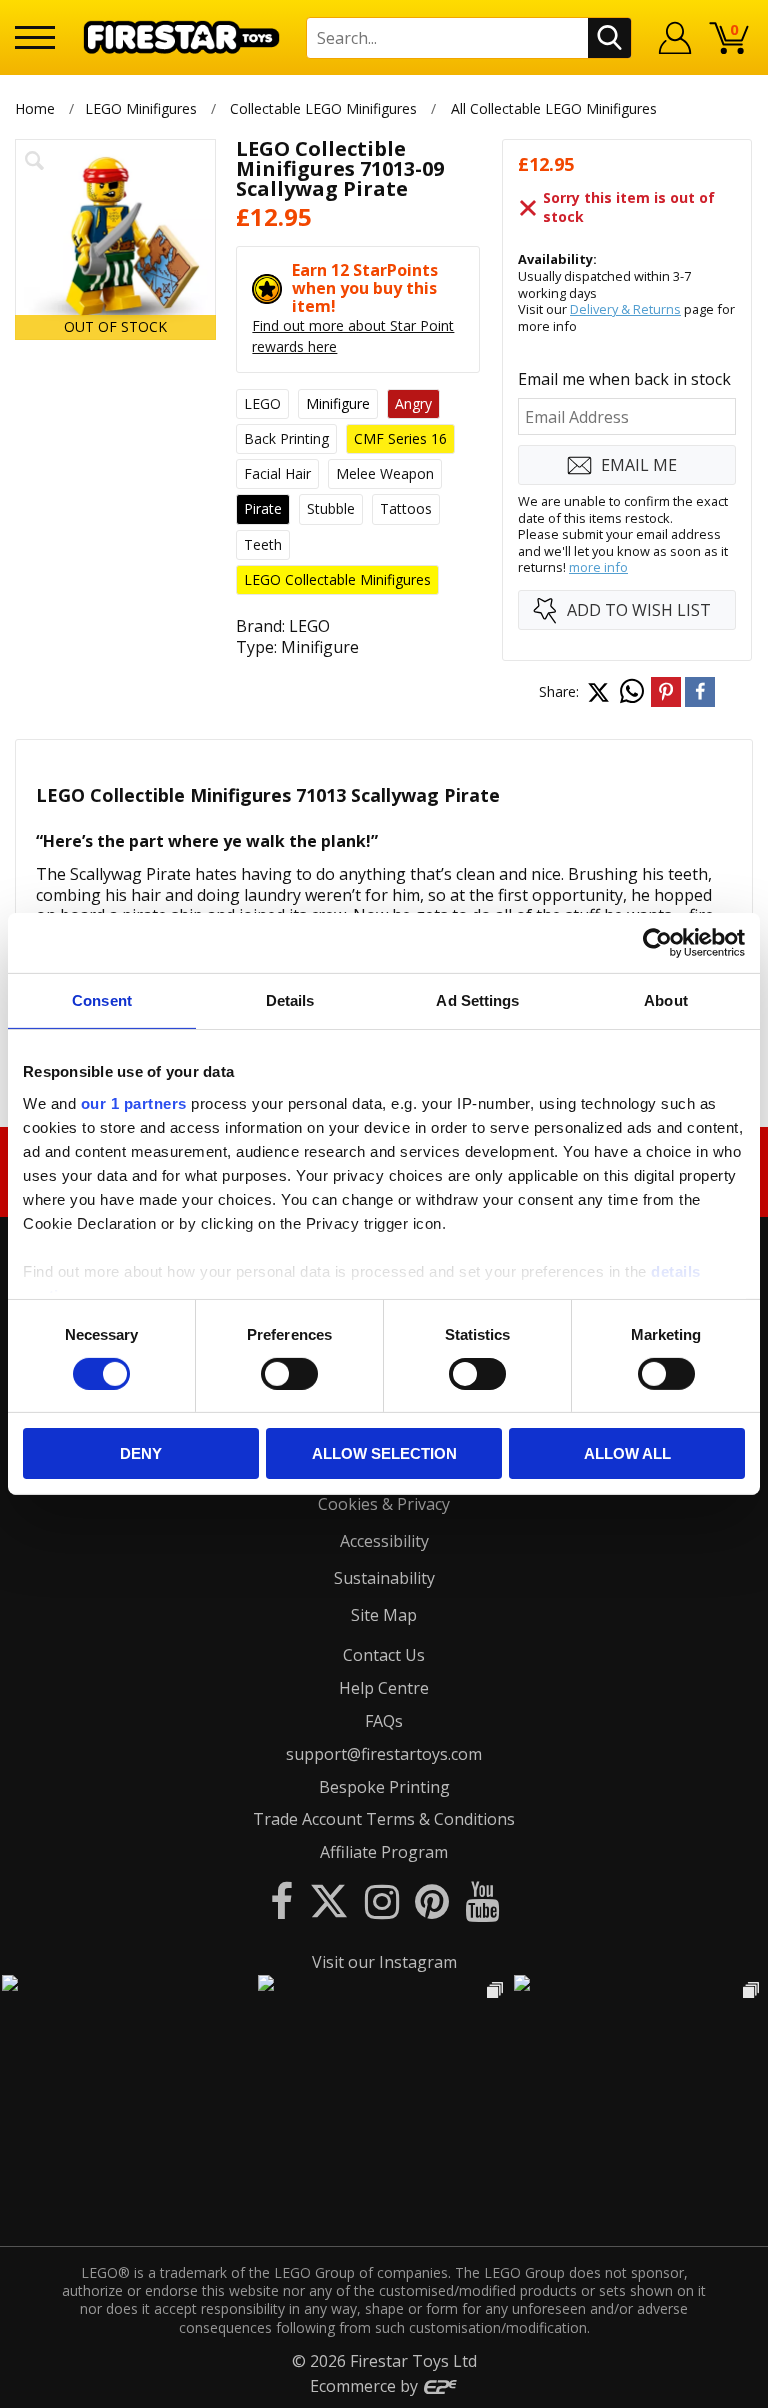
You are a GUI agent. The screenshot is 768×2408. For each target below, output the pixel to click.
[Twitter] (329, 1900)
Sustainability (384, 1578)
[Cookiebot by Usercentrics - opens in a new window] (657, 943)
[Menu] (35, 37)
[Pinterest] (432, 1900)
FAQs (384, 1721)
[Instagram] (382, 1900)
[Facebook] (281, 1900)
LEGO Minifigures (141, 108)
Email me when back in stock (624, 379)
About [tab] (666, 1000)
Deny (141, 1453)
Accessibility (384, 1541)
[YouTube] (482, 1900)
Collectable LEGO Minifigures (323, 108)
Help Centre (384, 1688)
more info (598, 567)
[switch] (289, 1374)
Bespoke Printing (384, 1787)
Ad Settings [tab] (477, 1000)
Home (35, 108)
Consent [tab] (102, 1000)
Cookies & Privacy (384, 1504)
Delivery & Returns (625, 309)
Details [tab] (290, 1000)
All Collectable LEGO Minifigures (554, 108)
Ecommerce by (366, 2386)
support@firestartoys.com (384, 1754)
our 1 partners (134, 1102)
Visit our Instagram (384, 1962)
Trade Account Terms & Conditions (384, 1819)
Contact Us (384, 1655)
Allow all (627, 1453)
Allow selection (384, 1453)
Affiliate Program (384, 1852)
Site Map (384, 1615)
